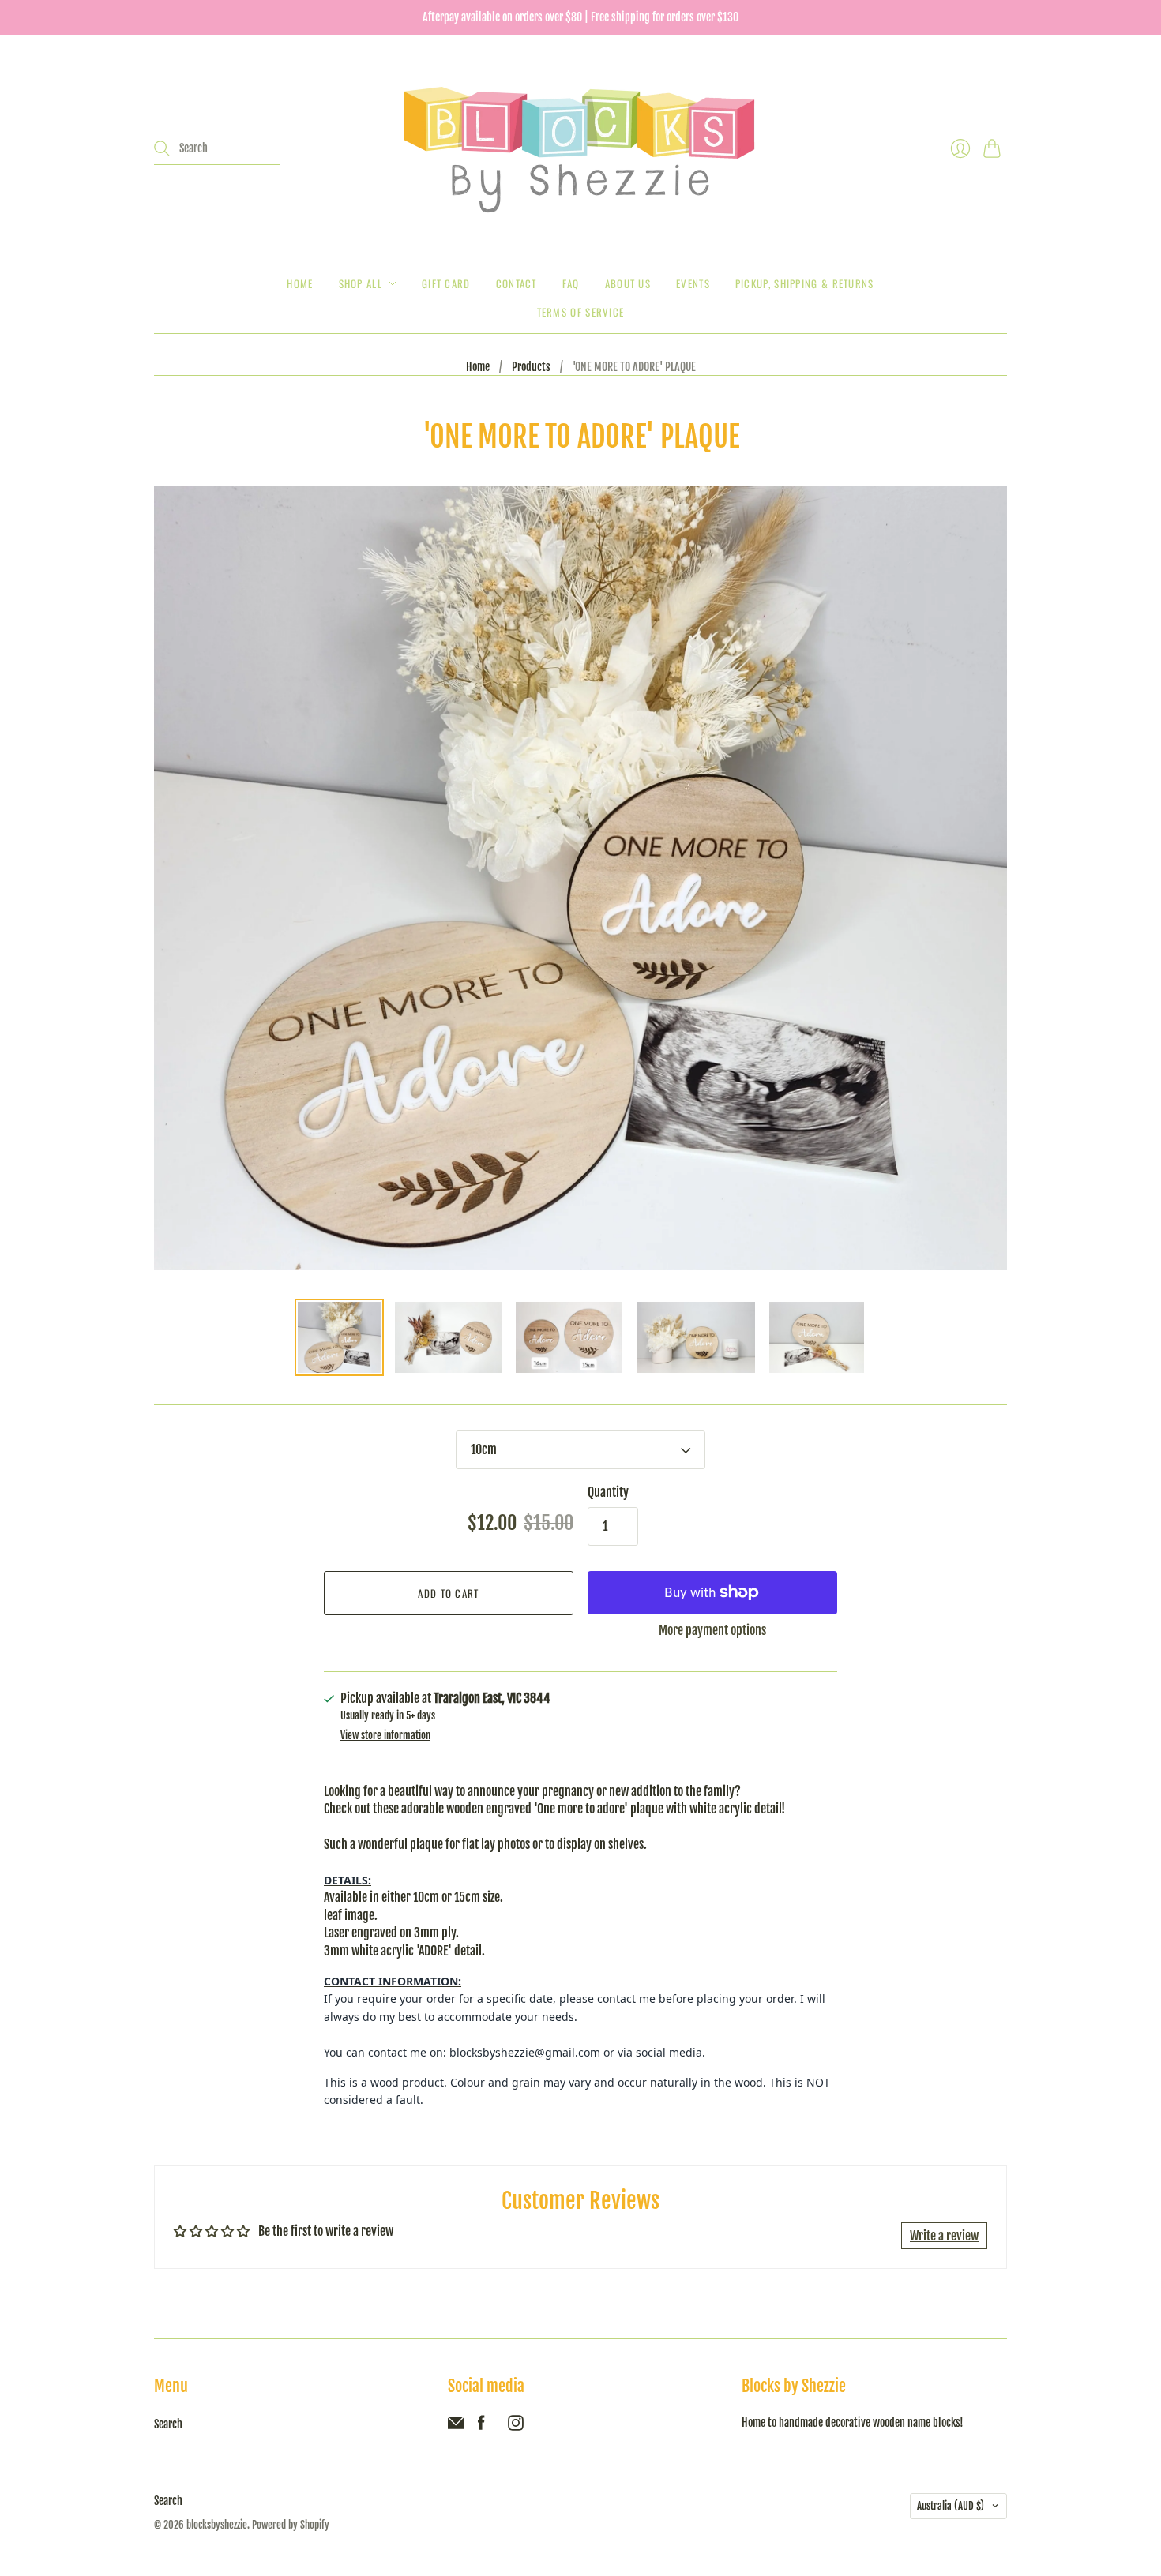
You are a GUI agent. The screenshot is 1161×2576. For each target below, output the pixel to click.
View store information (385, 1736)
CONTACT (517, 283)
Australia (951, 2506)
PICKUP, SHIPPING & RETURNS (805, 283)
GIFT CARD (446, 283)
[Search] (162, 148)
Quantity (608, 1492)
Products (531, 367)
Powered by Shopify (291, 2525)
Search (168, 2424)
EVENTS (693, 283)
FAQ (571, 283)
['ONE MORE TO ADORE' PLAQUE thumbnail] (339, 1337)
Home (300, 283)
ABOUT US (628, 283)
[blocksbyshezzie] (580, 148)
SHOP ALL (361, 283)
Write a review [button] (944, 2236)
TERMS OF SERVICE (581, 312)
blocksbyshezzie (217, 2525)
